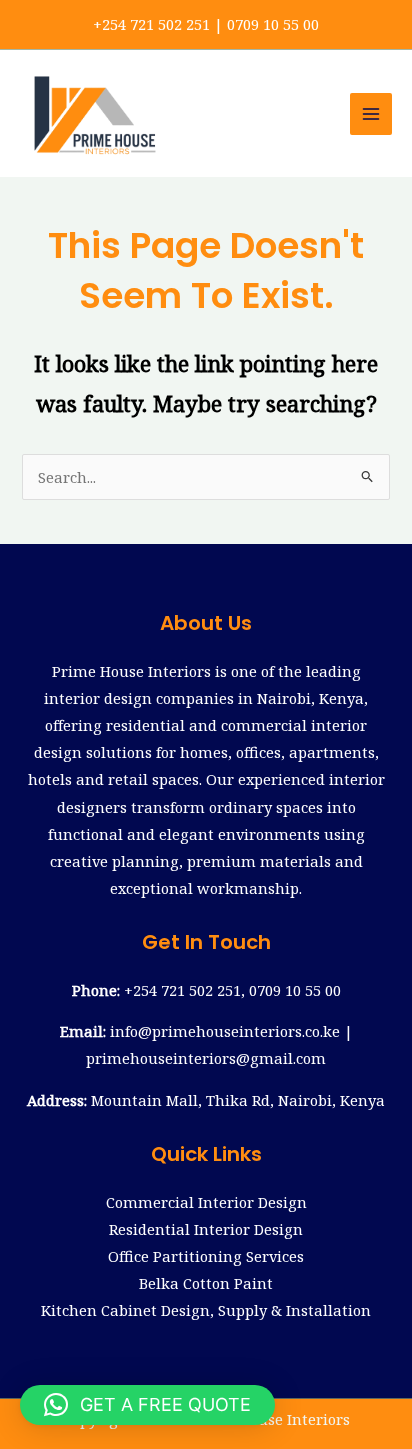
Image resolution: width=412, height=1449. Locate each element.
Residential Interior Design (206, 1229)
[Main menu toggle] (371, 114)
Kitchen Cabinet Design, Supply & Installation (206, 1310)
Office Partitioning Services (206, 1256)
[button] (147, 1405)
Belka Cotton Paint (206, 1283)
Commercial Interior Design (206, 1202)
